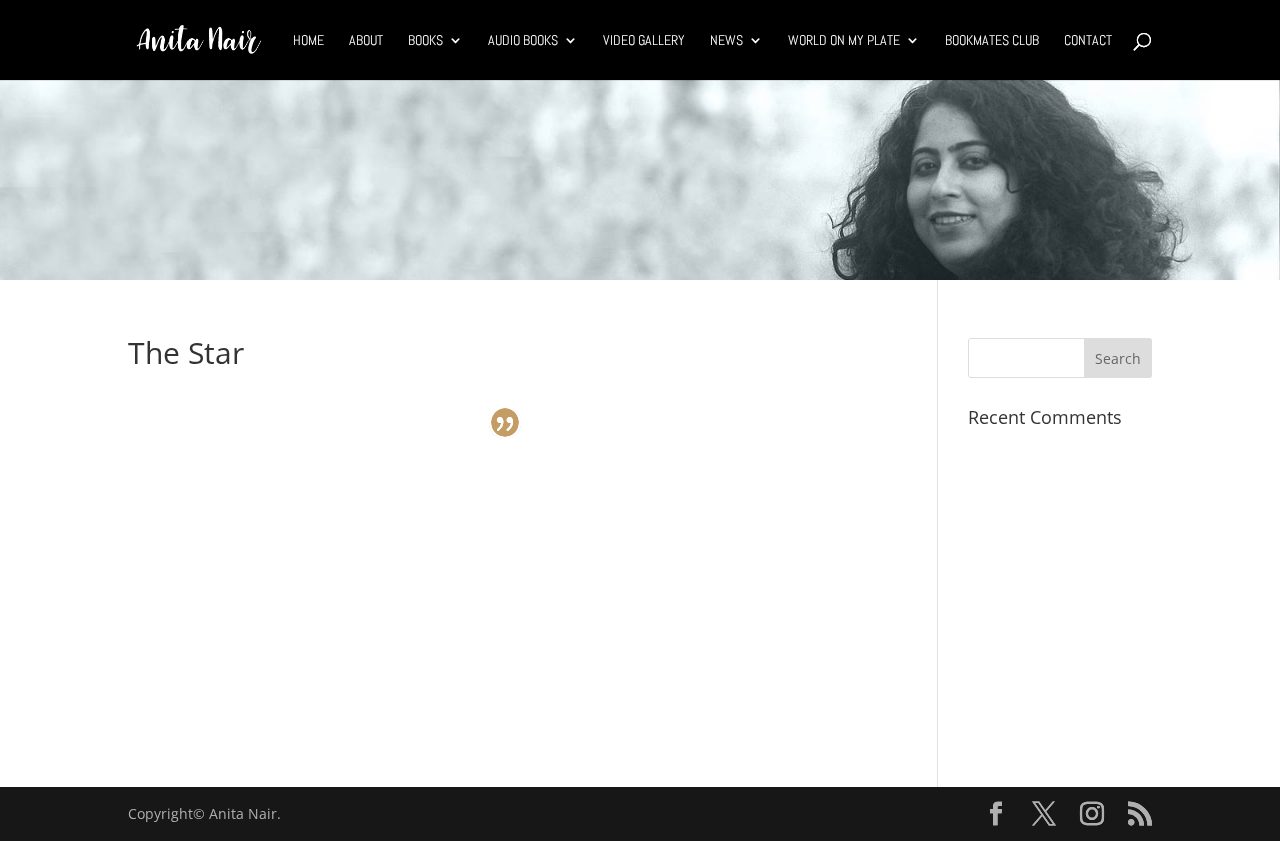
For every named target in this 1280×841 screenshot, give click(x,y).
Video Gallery (644, 41)
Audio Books (523, 41)
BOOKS (425, 41)
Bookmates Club (992, 41)
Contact (1088, 41)
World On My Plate (844, 41)
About (366, 41)
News (726, 41)
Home (308, 41)
